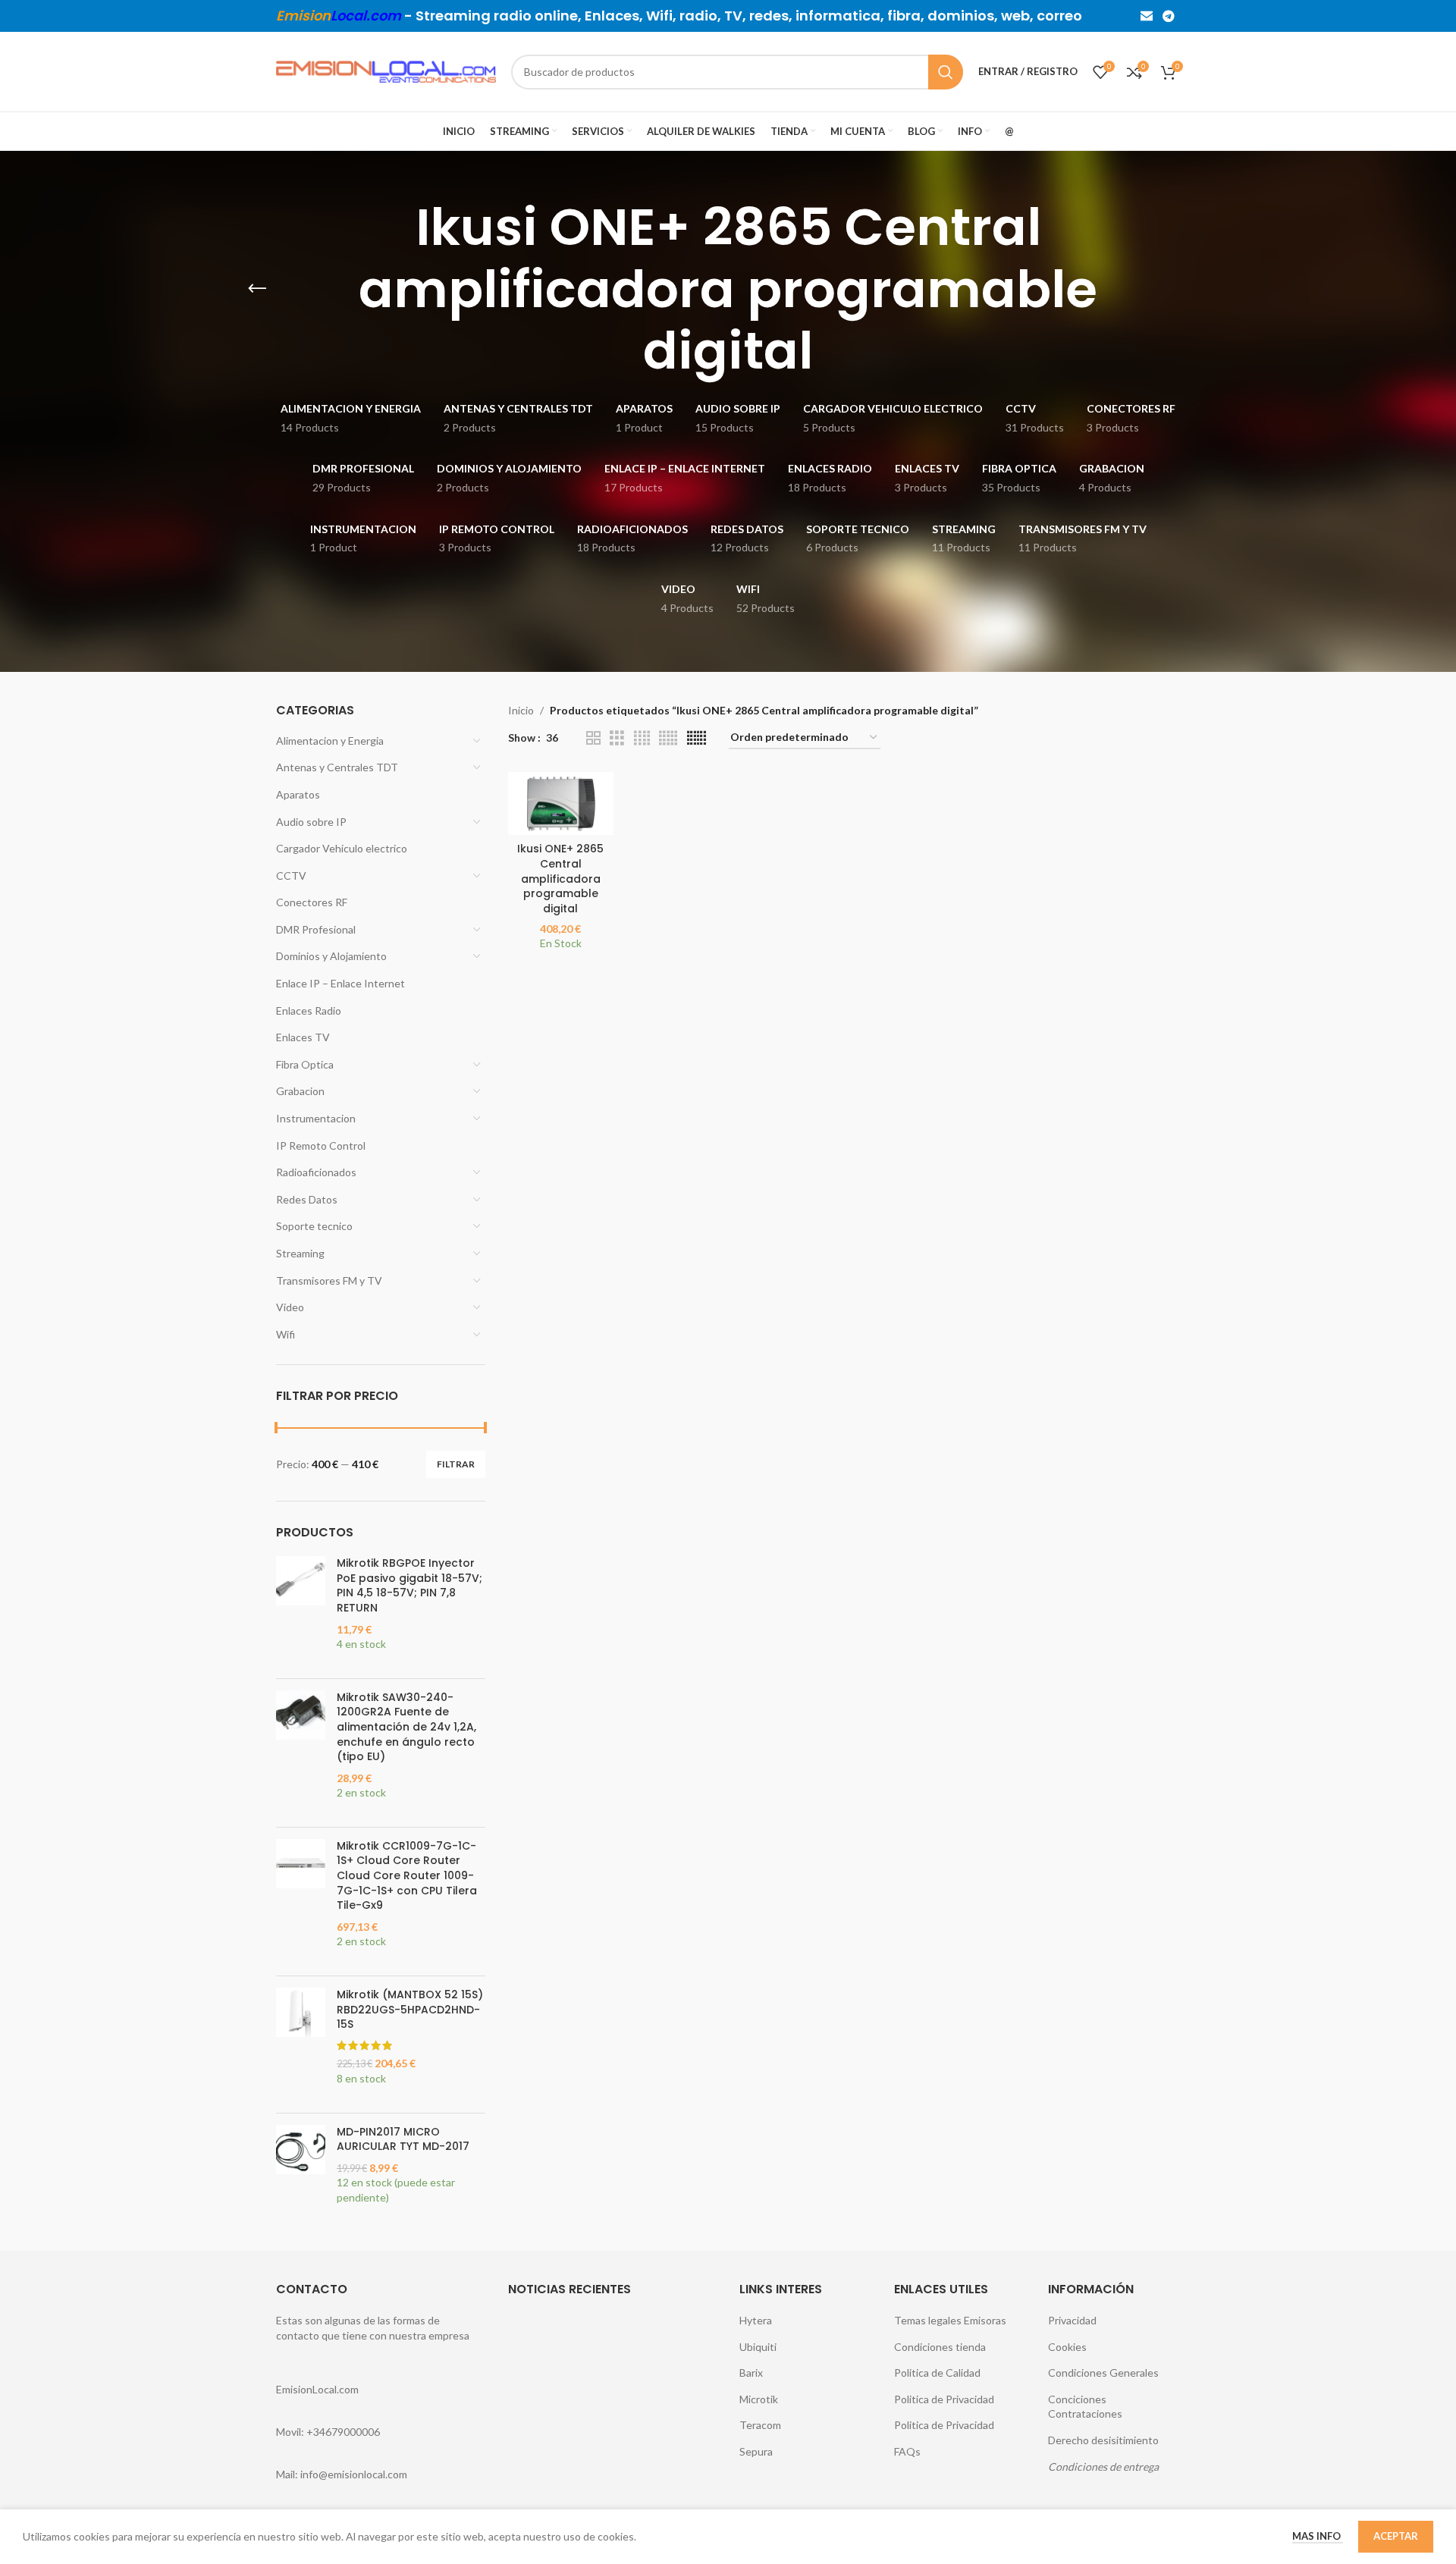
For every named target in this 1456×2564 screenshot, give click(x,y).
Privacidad (1072, 2320)
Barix (751, 2373)
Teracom (760, 2425)
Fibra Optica (305, 1064)
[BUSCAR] (946, 72)
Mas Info (1318, 2536)
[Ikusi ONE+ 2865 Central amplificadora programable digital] (561, 804)
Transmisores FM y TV (329, 1280)
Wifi (286, 1334)
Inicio (521, 710)
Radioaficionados (316, 1172)
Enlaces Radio (309, 1011)
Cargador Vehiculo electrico (342, 848)
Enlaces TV (303, 1037)
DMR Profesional (316, 929)
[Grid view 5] (668, 738)
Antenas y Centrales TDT (337, 767)
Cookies (1067, 2347)
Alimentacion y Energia (330, 741)
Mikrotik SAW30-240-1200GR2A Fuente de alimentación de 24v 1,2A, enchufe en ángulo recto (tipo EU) (406, 1727)
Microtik (759, 2399)
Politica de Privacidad (944, 2399)
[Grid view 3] (617, 738)
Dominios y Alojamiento (331, 956)
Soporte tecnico (314, 1226)
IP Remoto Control (321, 1145)
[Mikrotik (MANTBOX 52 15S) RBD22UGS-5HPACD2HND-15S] (301, 2045)
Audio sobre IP (311, 822)
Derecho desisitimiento (1103, 2440)
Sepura (756, 2451)
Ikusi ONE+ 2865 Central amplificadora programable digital (560, 878)
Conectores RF (312, 902)
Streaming (300, 1253)
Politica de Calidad (937, 2373)
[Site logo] (386, 70)
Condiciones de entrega (1103, 2467)
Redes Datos (307, 1199)
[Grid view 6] (697, 738)
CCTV (291, 876)
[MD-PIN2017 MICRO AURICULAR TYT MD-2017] (301, 2173)
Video (290, 1307)
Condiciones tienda (940, 2347)
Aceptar (1396, 2536)
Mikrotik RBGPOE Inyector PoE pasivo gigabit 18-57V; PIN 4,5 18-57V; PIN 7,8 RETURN (409, 1586)
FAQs (907, 2451)
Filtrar (456, 1464)
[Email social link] (1146, 16)
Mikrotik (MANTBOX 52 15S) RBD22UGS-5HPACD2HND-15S (410, 2010)
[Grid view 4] (642, 738)
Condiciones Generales (1103, 2373)
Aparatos (298, 794)
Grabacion (300, 1091)
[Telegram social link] (1169, 16)
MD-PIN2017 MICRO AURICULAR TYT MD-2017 (403, 2140)
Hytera (756, 2320)
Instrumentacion (316, 1118)
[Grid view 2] (593, 738)
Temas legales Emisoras (950, 2320)
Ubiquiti (758, 2347)
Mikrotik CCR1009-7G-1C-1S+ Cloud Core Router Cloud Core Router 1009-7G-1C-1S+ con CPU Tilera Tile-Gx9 (407, 1876)
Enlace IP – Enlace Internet (340, 983)
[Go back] (257, 289)
